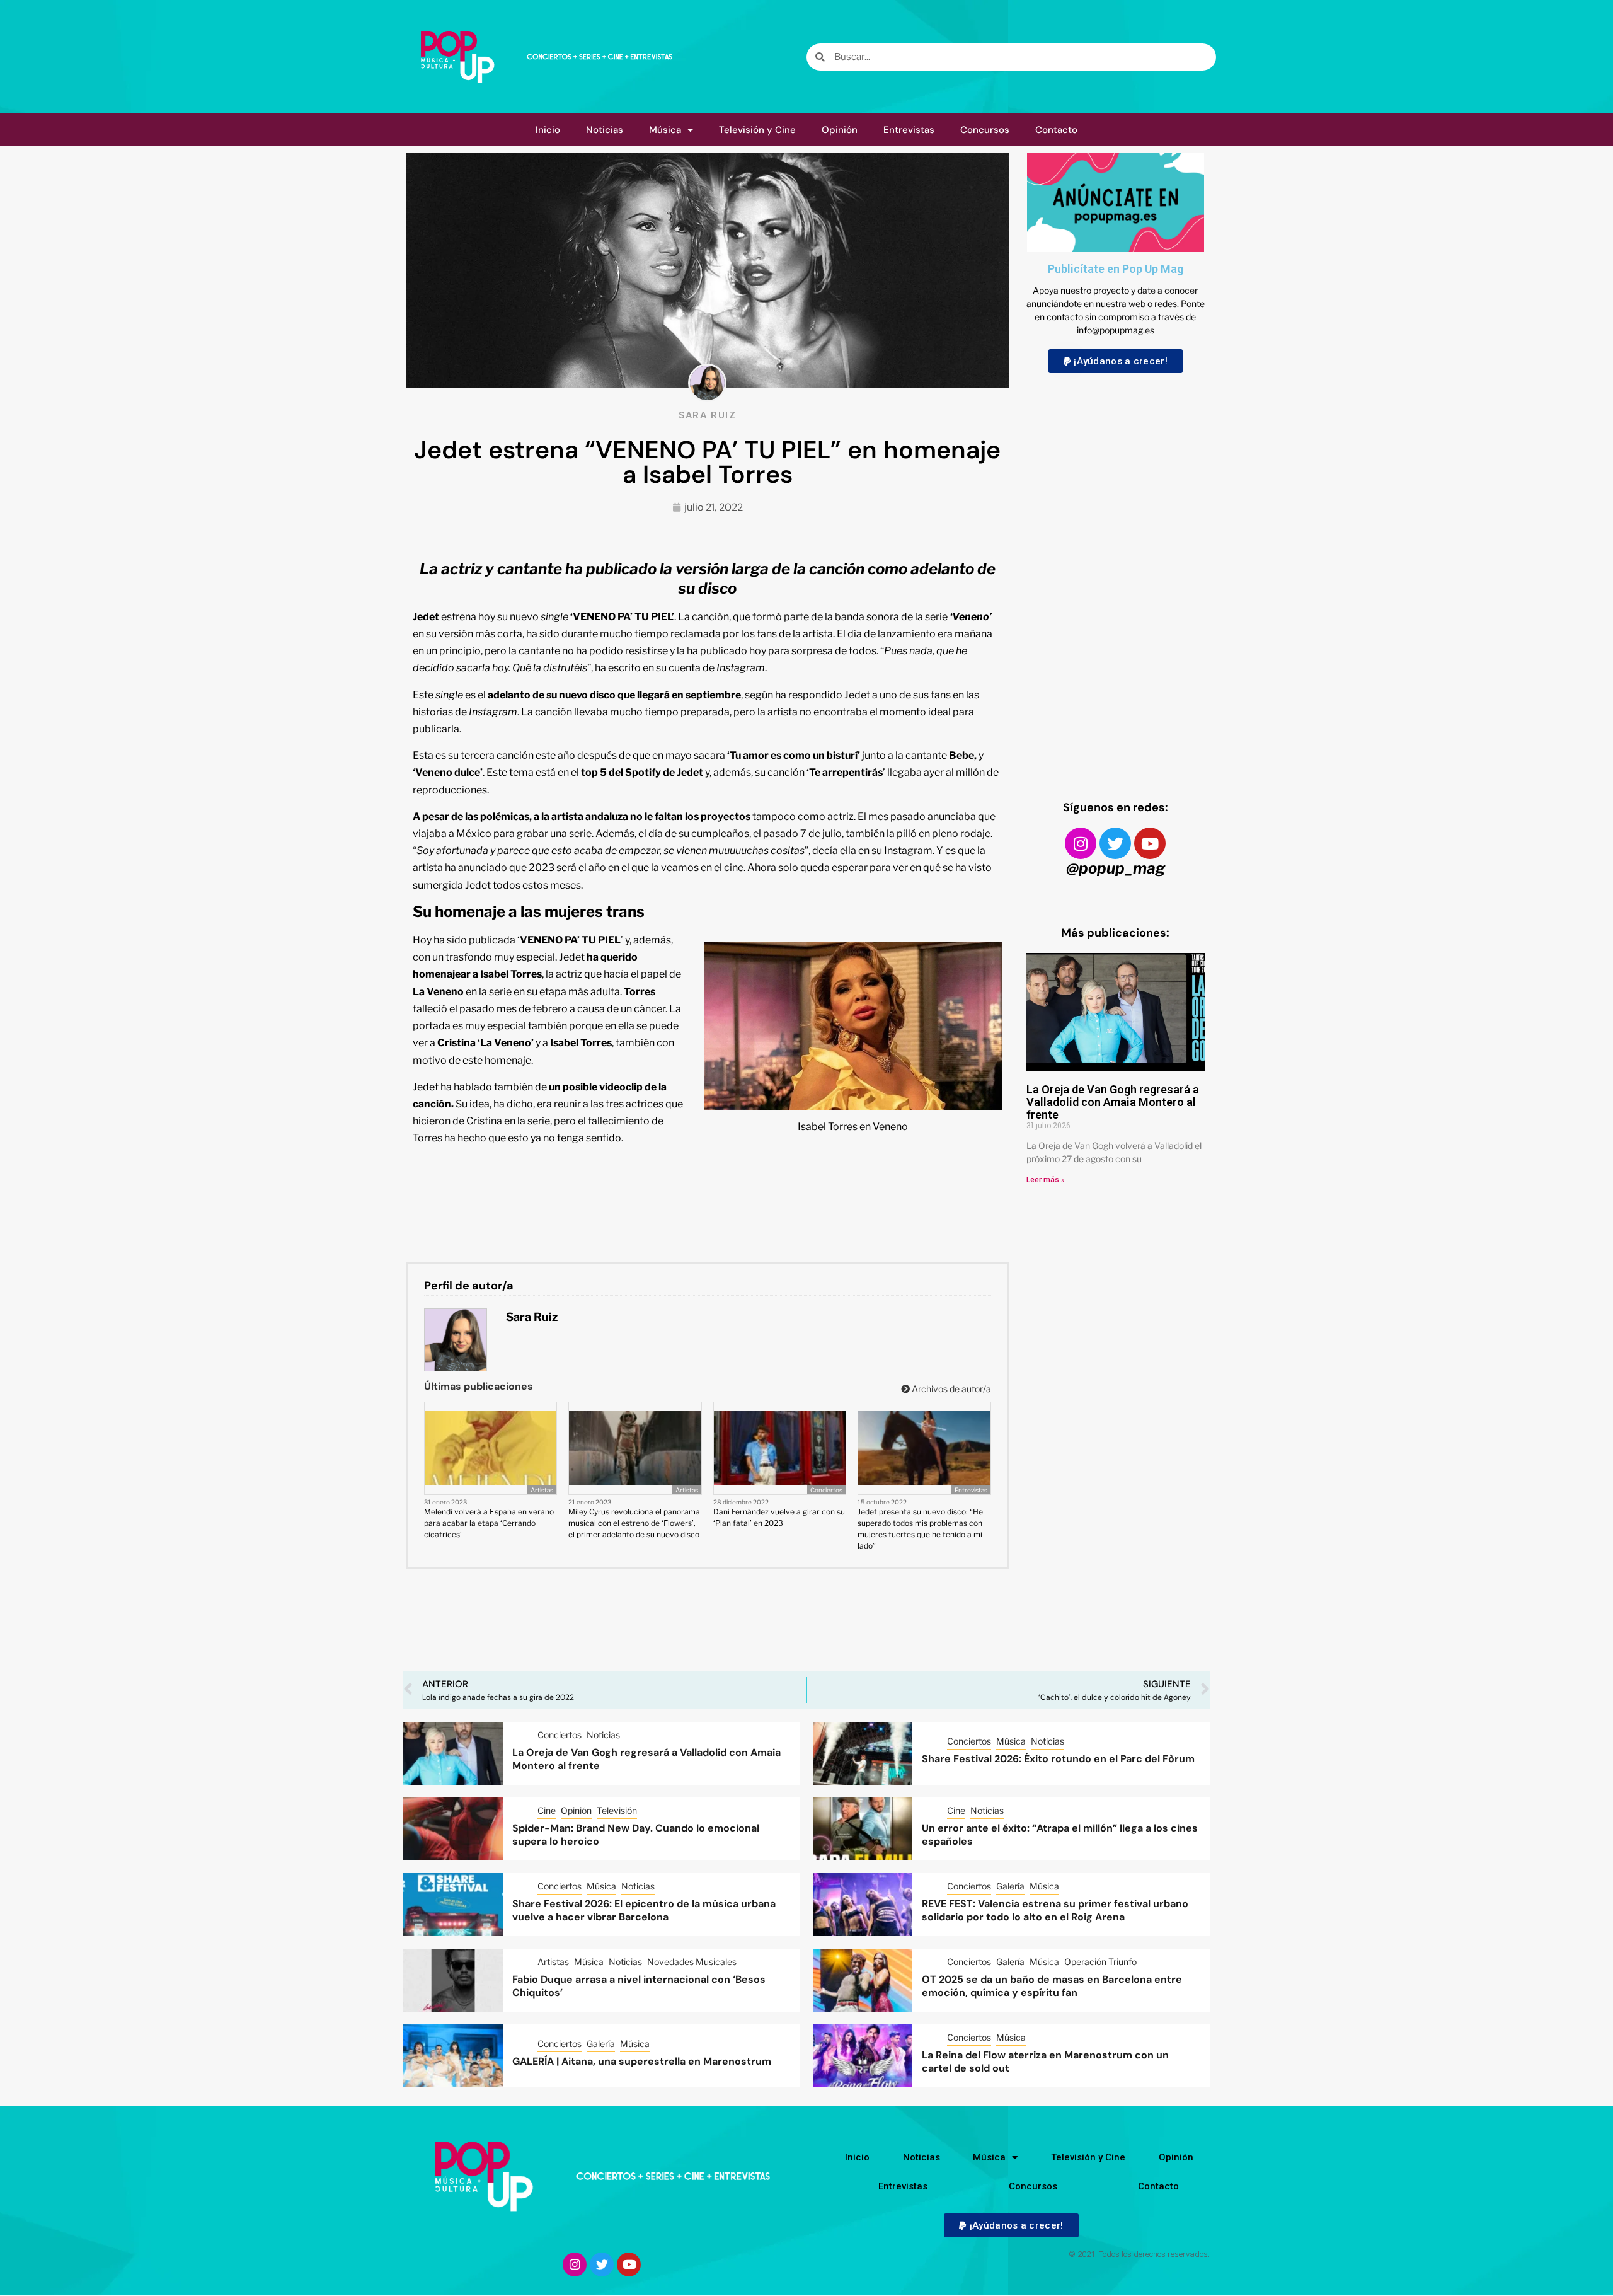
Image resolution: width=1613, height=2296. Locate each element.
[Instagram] (1081, 843)
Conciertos (826, 1490)
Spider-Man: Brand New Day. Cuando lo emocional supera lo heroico (636, 1835)
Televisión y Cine (757, 130)
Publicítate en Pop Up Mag (1116, 269)
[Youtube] (1150, 843)
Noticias (605, 130)
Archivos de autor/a (950, 1389)
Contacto (1056, 130)
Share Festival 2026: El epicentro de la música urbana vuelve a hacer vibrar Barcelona (644, 1910)
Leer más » (1046, 1180)
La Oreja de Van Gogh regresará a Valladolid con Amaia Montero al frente (1113, 1102)
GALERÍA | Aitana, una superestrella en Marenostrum (642, 2061)
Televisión (617, 1810)
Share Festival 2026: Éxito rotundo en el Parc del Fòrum (1058, 1759)
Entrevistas (909, 130)
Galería (1010, 1886)
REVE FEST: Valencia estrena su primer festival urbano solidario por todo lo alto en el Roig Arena (1055, 1910)
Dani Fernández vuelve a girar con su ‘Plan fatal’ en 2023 (779, 1517)
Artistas (542, 1490)
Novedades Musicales (692, 1962)
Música (665, 130)
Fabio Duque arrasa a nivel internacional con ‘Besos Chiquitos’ (639, 1986)
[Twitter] (1115, 843)
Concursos (985, 130)
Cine (547, 1810)
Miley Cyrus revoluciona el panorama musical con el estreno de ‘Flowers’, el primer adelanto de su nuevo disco (634, 1523)
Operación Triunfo (1100, 1962)
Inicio (548, 130)
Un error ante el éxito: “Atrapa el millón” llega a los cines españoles (1060, 1835)
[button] (1116, 361)
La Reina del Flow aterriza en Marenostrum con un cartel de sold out (1045, 2062)
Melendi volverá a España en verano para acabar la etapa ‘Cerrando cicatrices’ (489, 1523)
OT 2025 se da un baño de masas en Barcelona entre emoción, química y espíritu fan (1052, 1986)
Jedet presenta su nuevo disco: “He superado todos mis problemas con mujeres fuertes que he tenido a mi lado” (920, 1529)
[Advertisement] (1116, 575)
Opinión (840, 130)
